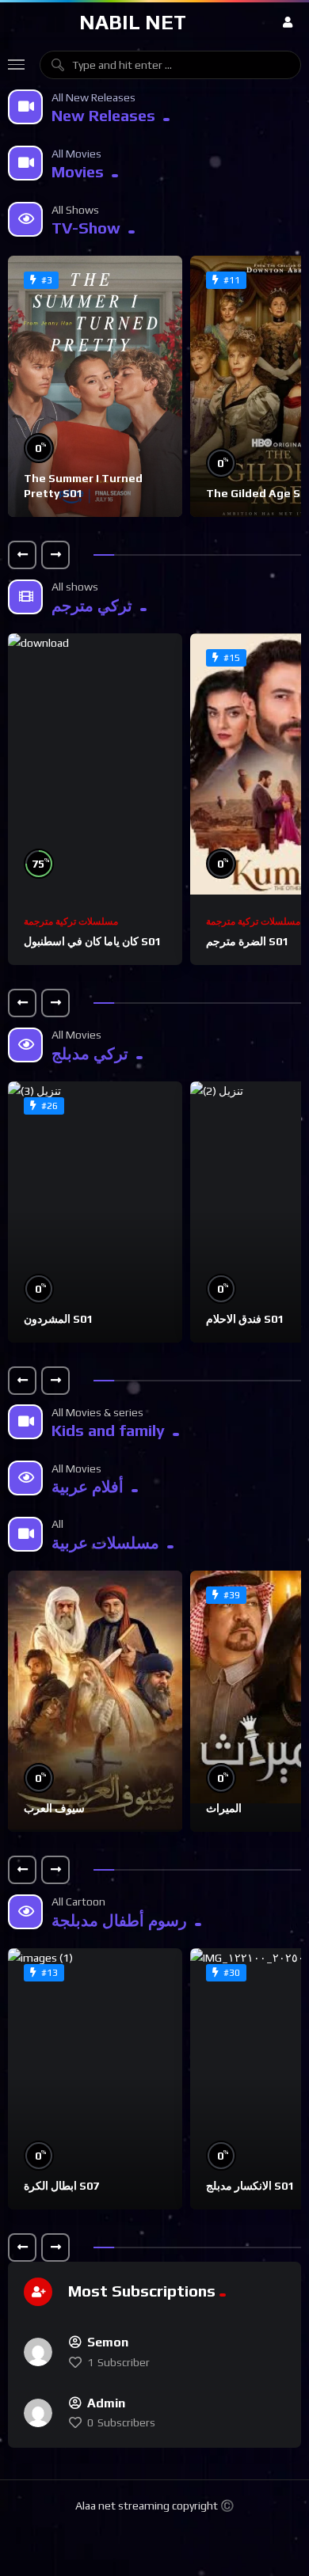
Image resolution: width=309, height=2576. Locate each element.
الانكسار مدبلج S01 (250, 2186)
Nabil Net (133, 22)
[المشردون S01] (95, 1212)
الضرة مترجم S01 (247, 941)
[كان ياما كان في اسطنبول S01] (95, 764)
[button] (22, 555)
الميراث (224, 1808)
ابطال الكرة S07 (61, 2186)
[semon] (38, 2352)
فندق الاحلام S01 (245, 1319)
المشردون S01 (58, 1319)
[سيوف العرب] (95, 1701)
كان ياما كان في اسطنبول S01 (92, 941)
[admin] (38, 2413)
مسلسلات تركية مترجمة (71, 921)
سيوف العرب (54, 1808)
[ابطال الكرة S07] (95, 2079)
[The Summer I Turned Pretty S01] (95, 386)
